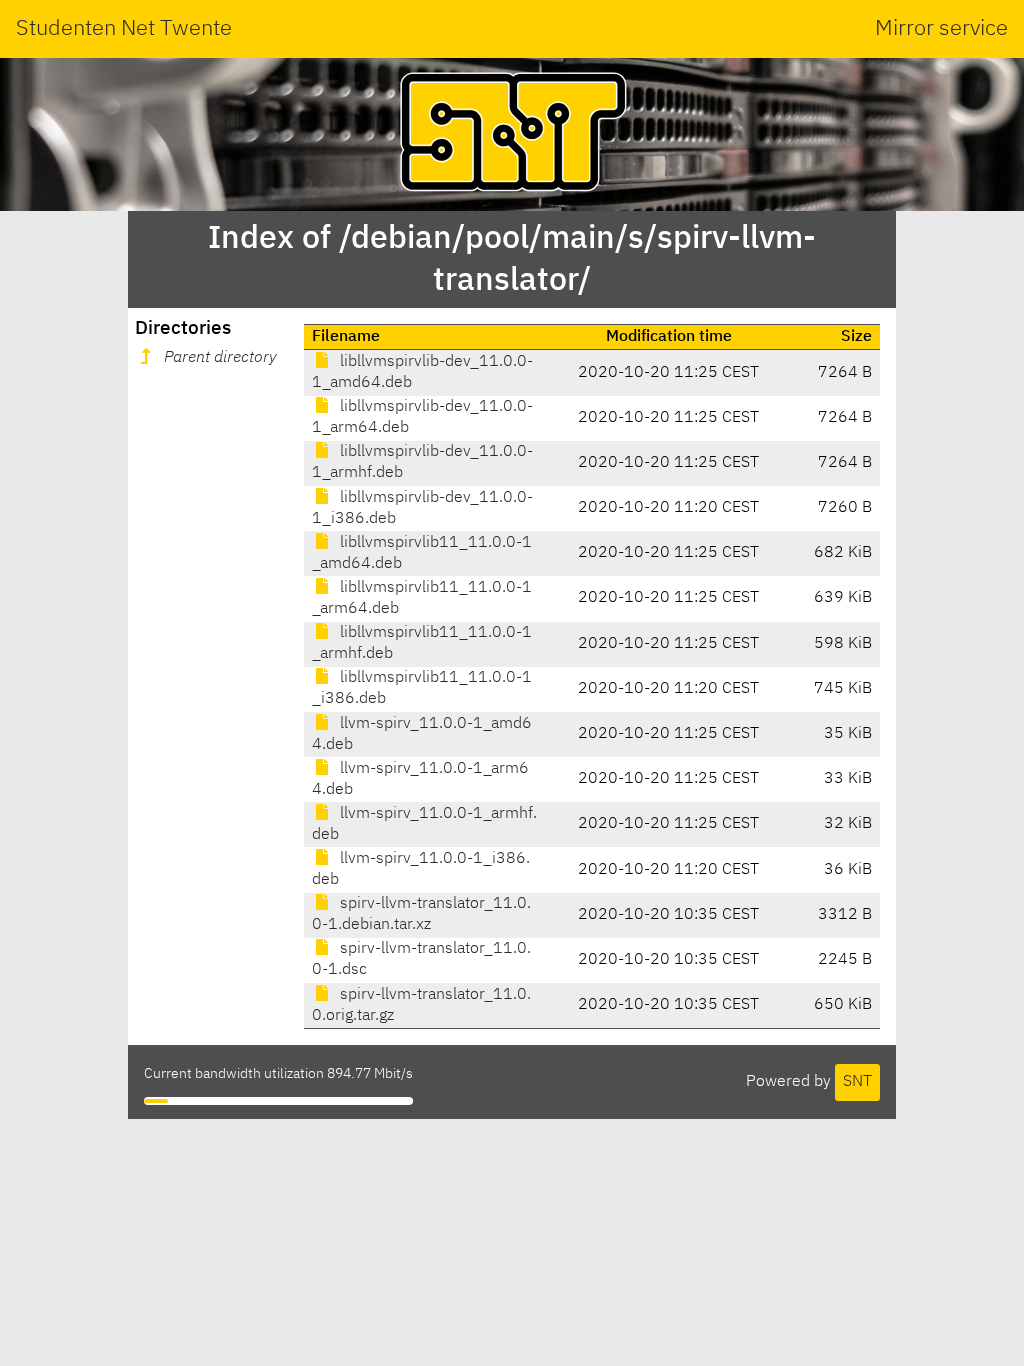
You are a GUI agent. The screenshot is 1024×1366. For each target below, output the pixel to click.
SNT (857, 1082)
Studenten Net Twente (124, 29)
